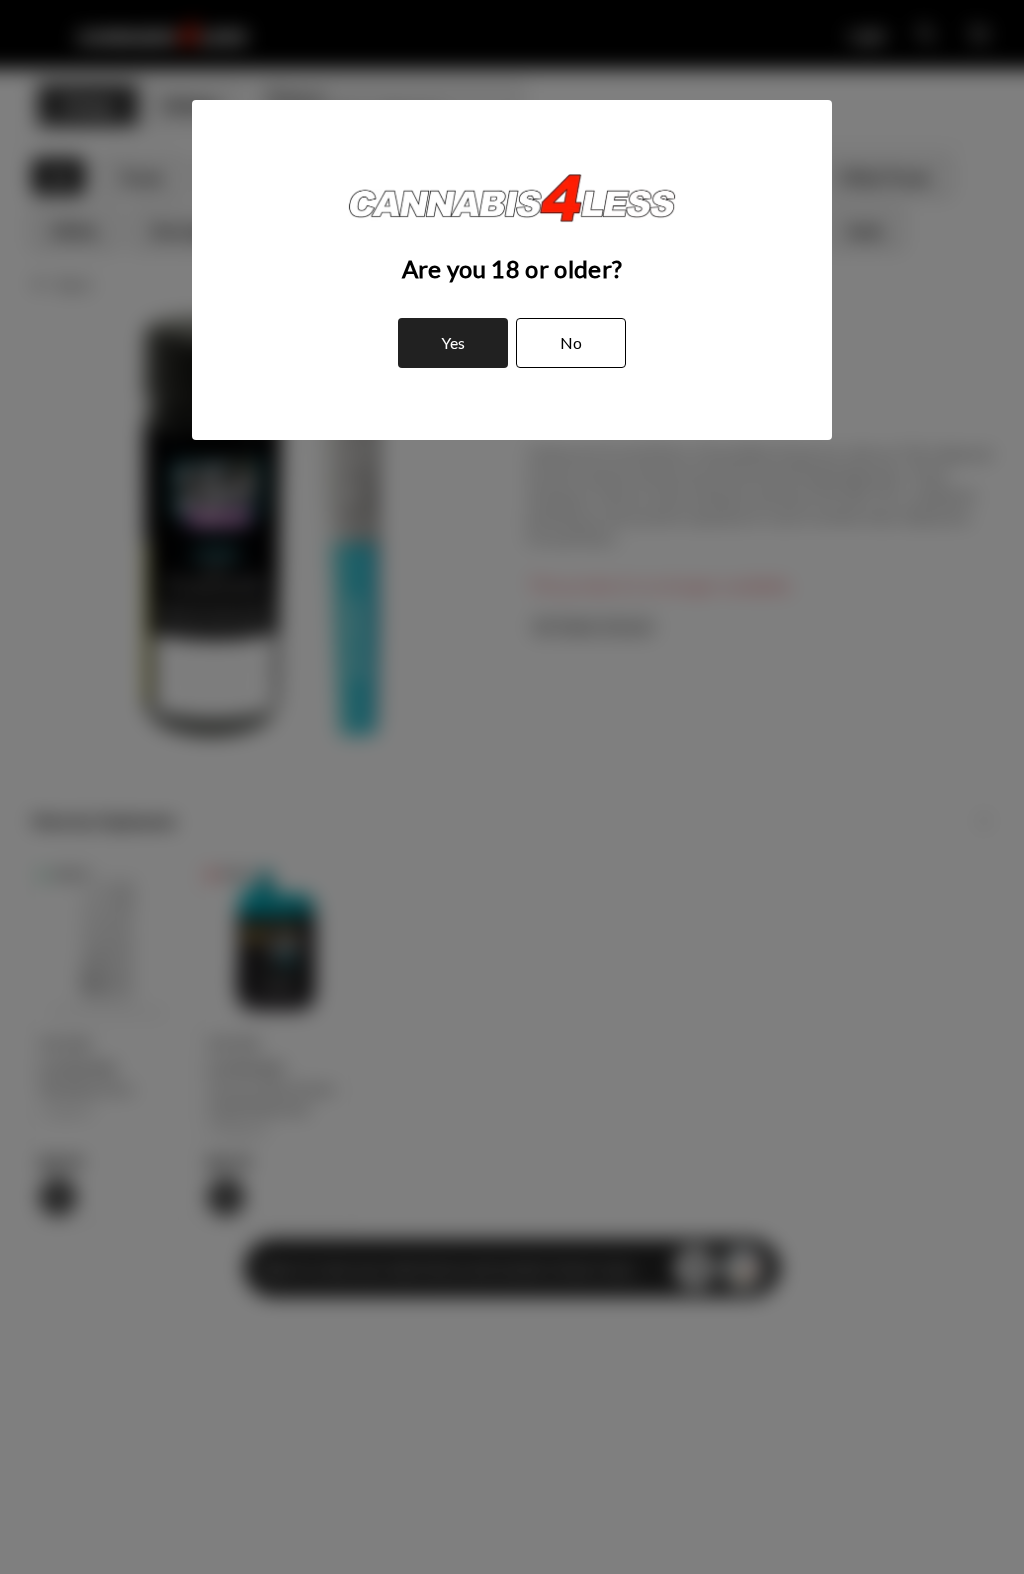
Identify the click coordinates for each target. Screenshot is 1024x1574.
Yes (453, 342)
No (571, 342)
